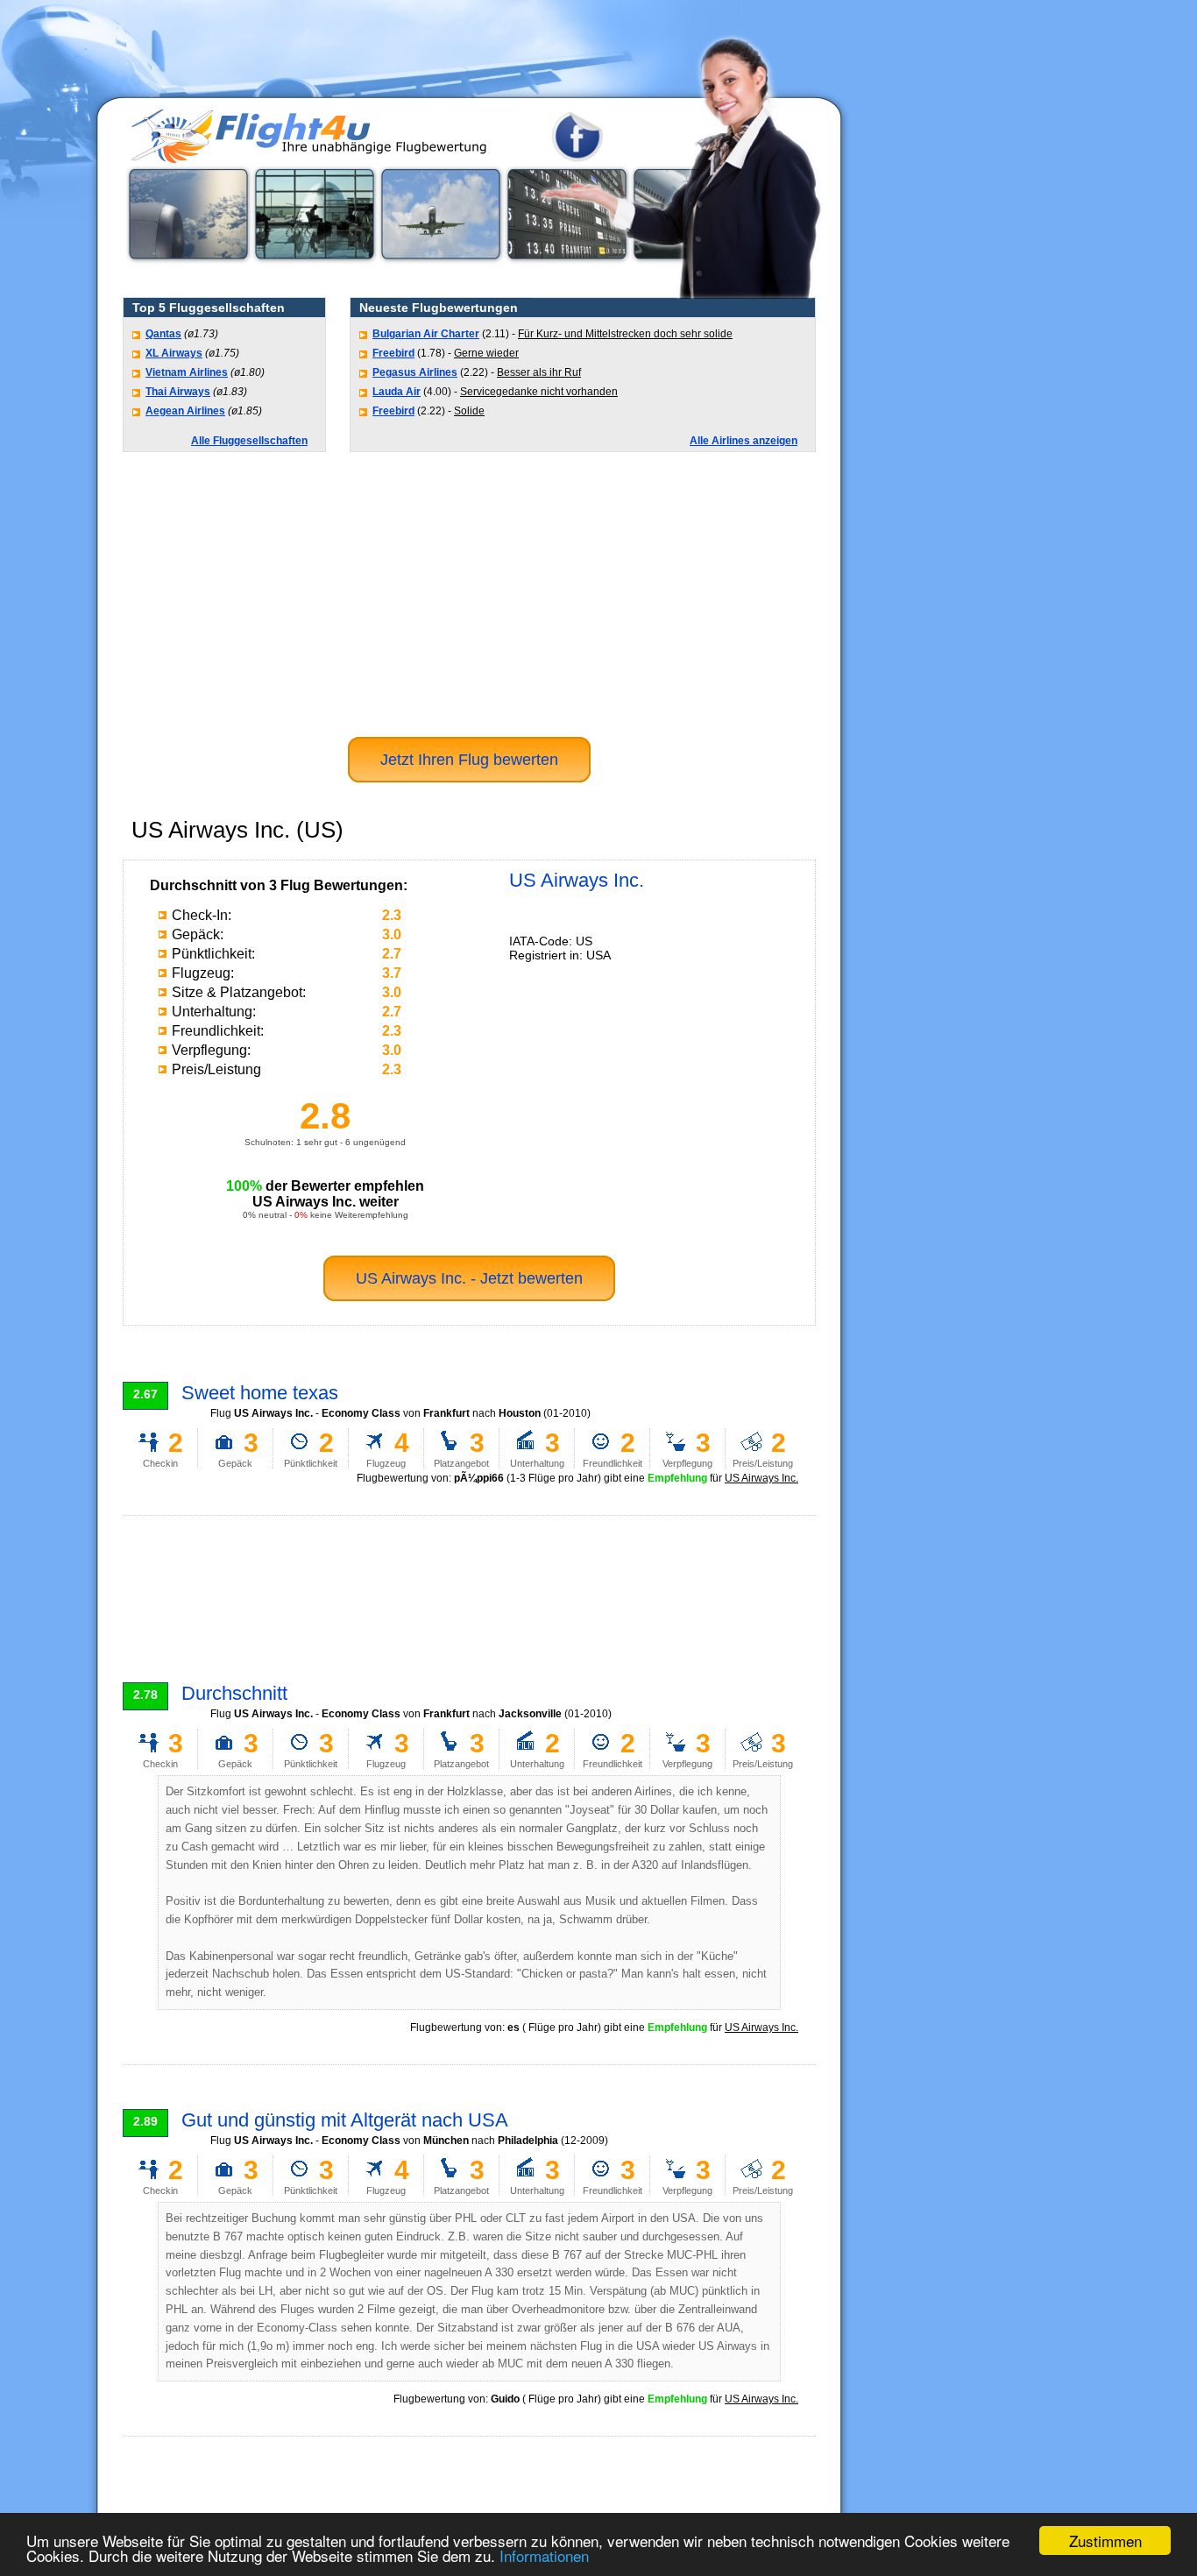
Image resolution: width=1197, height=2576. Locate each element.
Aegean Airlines (185, 411)
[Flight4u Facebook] (577, 158)
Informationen (544, 2555)
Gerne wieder (486, 353)
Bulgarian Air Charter (426, 334)
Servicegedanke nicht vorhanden (539, 392)
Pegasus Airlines (415, 372)
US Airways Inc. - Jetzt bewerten (469, 1278)
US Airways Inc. (761, 1478)
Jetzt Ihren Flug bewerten (469, 760)
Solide (469, 411)
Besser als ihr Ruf (539, 372)
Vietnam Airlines (187, 372)
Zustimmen (1105, 2541)
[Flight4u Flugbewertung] (340, 158)
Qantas (163, 334)
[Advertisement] (920, 364)
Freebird (393, 353)
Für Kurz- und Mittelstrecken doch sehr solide (625, 334)
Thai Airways (178, 392)
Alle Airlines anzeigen (744, 441)
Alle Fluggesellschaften (249, 441)
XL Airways (174, 353)
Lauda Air (397, 392)
